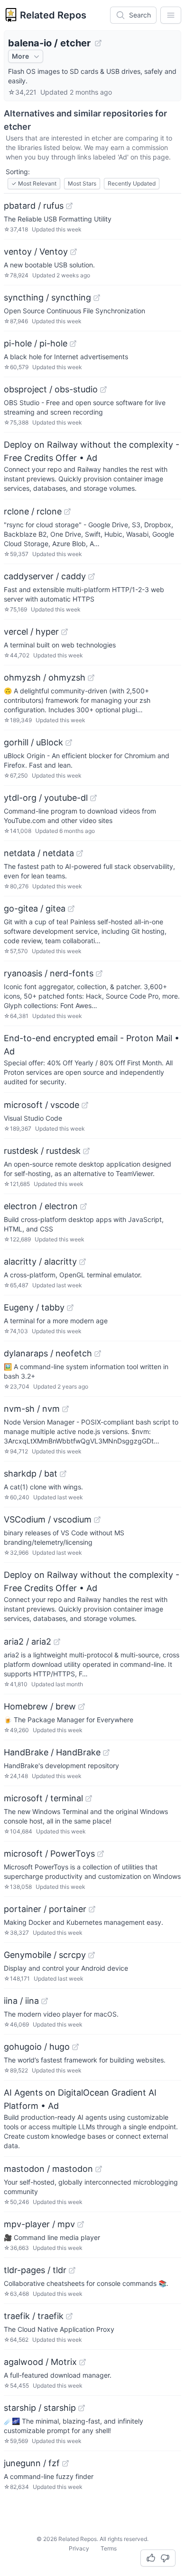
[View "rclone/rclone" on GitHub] (67, 512)
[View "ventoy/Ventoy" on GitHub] (74, 252)
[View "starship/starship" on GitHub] (82, 2408)
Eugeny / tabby (34, 1307)
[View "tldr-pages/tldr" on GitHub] (72, 2270)
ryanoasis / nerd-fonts (49, 973)
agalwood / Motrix (40, 2362)
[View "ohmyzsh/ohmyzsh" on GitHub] (91, 678)
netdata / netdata (39, 853)
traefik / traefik (34, 2316)
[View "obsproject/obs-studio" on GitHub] (103, 389)
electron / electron (41, 1206)
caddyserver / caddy (45, 576)
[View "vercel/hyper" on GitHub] (65, 632)
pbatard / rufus (34, 206)
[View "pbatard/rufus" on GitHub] (69, 206)
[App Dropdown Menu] (171, 15)
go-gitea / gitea (35, 908)
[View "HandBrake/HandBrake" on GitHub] (106, 1753)
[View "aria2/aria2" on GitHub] (57, 1642)
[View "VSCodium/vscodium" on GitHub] (97, 1520)
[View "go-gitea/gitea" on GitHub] (71, 909)
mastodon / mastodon (48, 2169)
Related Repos (53, 15)
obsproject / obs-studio (51, 389)
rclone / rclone (33, 511)
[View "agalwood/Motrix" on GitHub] (83, 2362)
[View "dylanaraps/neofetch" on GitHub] (98, 1354)
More (20, 56)
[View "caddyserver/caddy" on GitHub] (92, 576)
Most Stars (82, 183)
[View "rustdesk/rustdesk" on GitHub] (86, 1151)
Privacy (79, 2548)
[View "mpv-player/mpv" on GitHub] (81, 2224)
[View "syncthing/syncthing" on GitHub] (97, 298)
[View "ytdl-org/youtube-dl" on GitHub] (93, 798)
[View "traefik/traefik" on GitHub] (69, 2316)
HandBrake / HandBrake (52, 1752)
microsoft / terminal (43, 1798)
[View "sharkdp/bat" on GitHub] (63, 1474)
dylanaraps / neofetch (48, 1353)
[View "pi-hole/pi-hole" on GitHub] (73, 344)
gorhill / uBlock (33, 742)
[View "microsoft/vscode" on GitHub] (85, 1105)
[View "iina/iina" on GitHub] (45, 2001)
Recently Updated (132, 183)
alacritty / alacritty (40, 1261)
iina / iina (21, 2001)
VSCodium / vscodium (48, 1519)
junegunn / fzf (32, 2463)
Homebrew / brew (40, 1706)
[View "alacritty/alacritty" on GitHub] (83, 1262)
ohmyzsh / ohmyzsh (45, 677)
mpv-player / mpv (39, 2224)
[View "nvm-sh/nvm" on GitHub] (65, 1409)
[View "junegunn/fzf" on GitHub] (65, 2463)
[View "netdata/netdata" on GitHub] (80, 853)
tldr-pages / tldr (35, 2270)
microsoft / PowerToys (49, 1854)
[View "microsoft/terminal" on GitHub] (89, 1798)
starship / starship (40, 2408)
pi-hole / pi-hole (36, 343)
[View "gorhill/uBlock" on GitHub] (69, 743)
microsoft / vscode (42, 1105)
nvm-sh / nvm (32, 1409)
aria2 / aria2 (28, 1642)
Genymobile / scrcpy (45, 1955)
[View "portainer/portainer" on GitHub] (92, 1909)
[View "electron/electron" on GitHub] (83, 1206)
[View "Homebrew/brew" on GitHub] (82, 1707)
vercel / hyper (31, 632)
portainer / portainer (45, 1909)
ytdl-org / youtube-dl (46, 798)
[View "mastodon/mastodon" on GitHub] (99, 2169)
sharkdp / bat (31, 1474)
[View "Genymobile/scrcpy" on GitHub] (92, 1955)
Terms (109, 2548)
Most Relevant (34, 183)
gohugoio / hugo (37, 2047)
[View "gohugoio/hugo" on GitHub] (75, 2047)
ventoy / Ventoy (36, 252)
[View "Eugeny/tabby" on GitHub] (70, 1308)
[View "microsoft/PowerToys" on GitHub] (101, 1854)
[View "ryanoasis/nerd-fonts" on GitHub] (99, 974)
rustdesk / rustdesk (42, 1151)
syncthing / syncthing (47, 297)
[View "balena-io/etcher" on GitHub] (98, 43)
